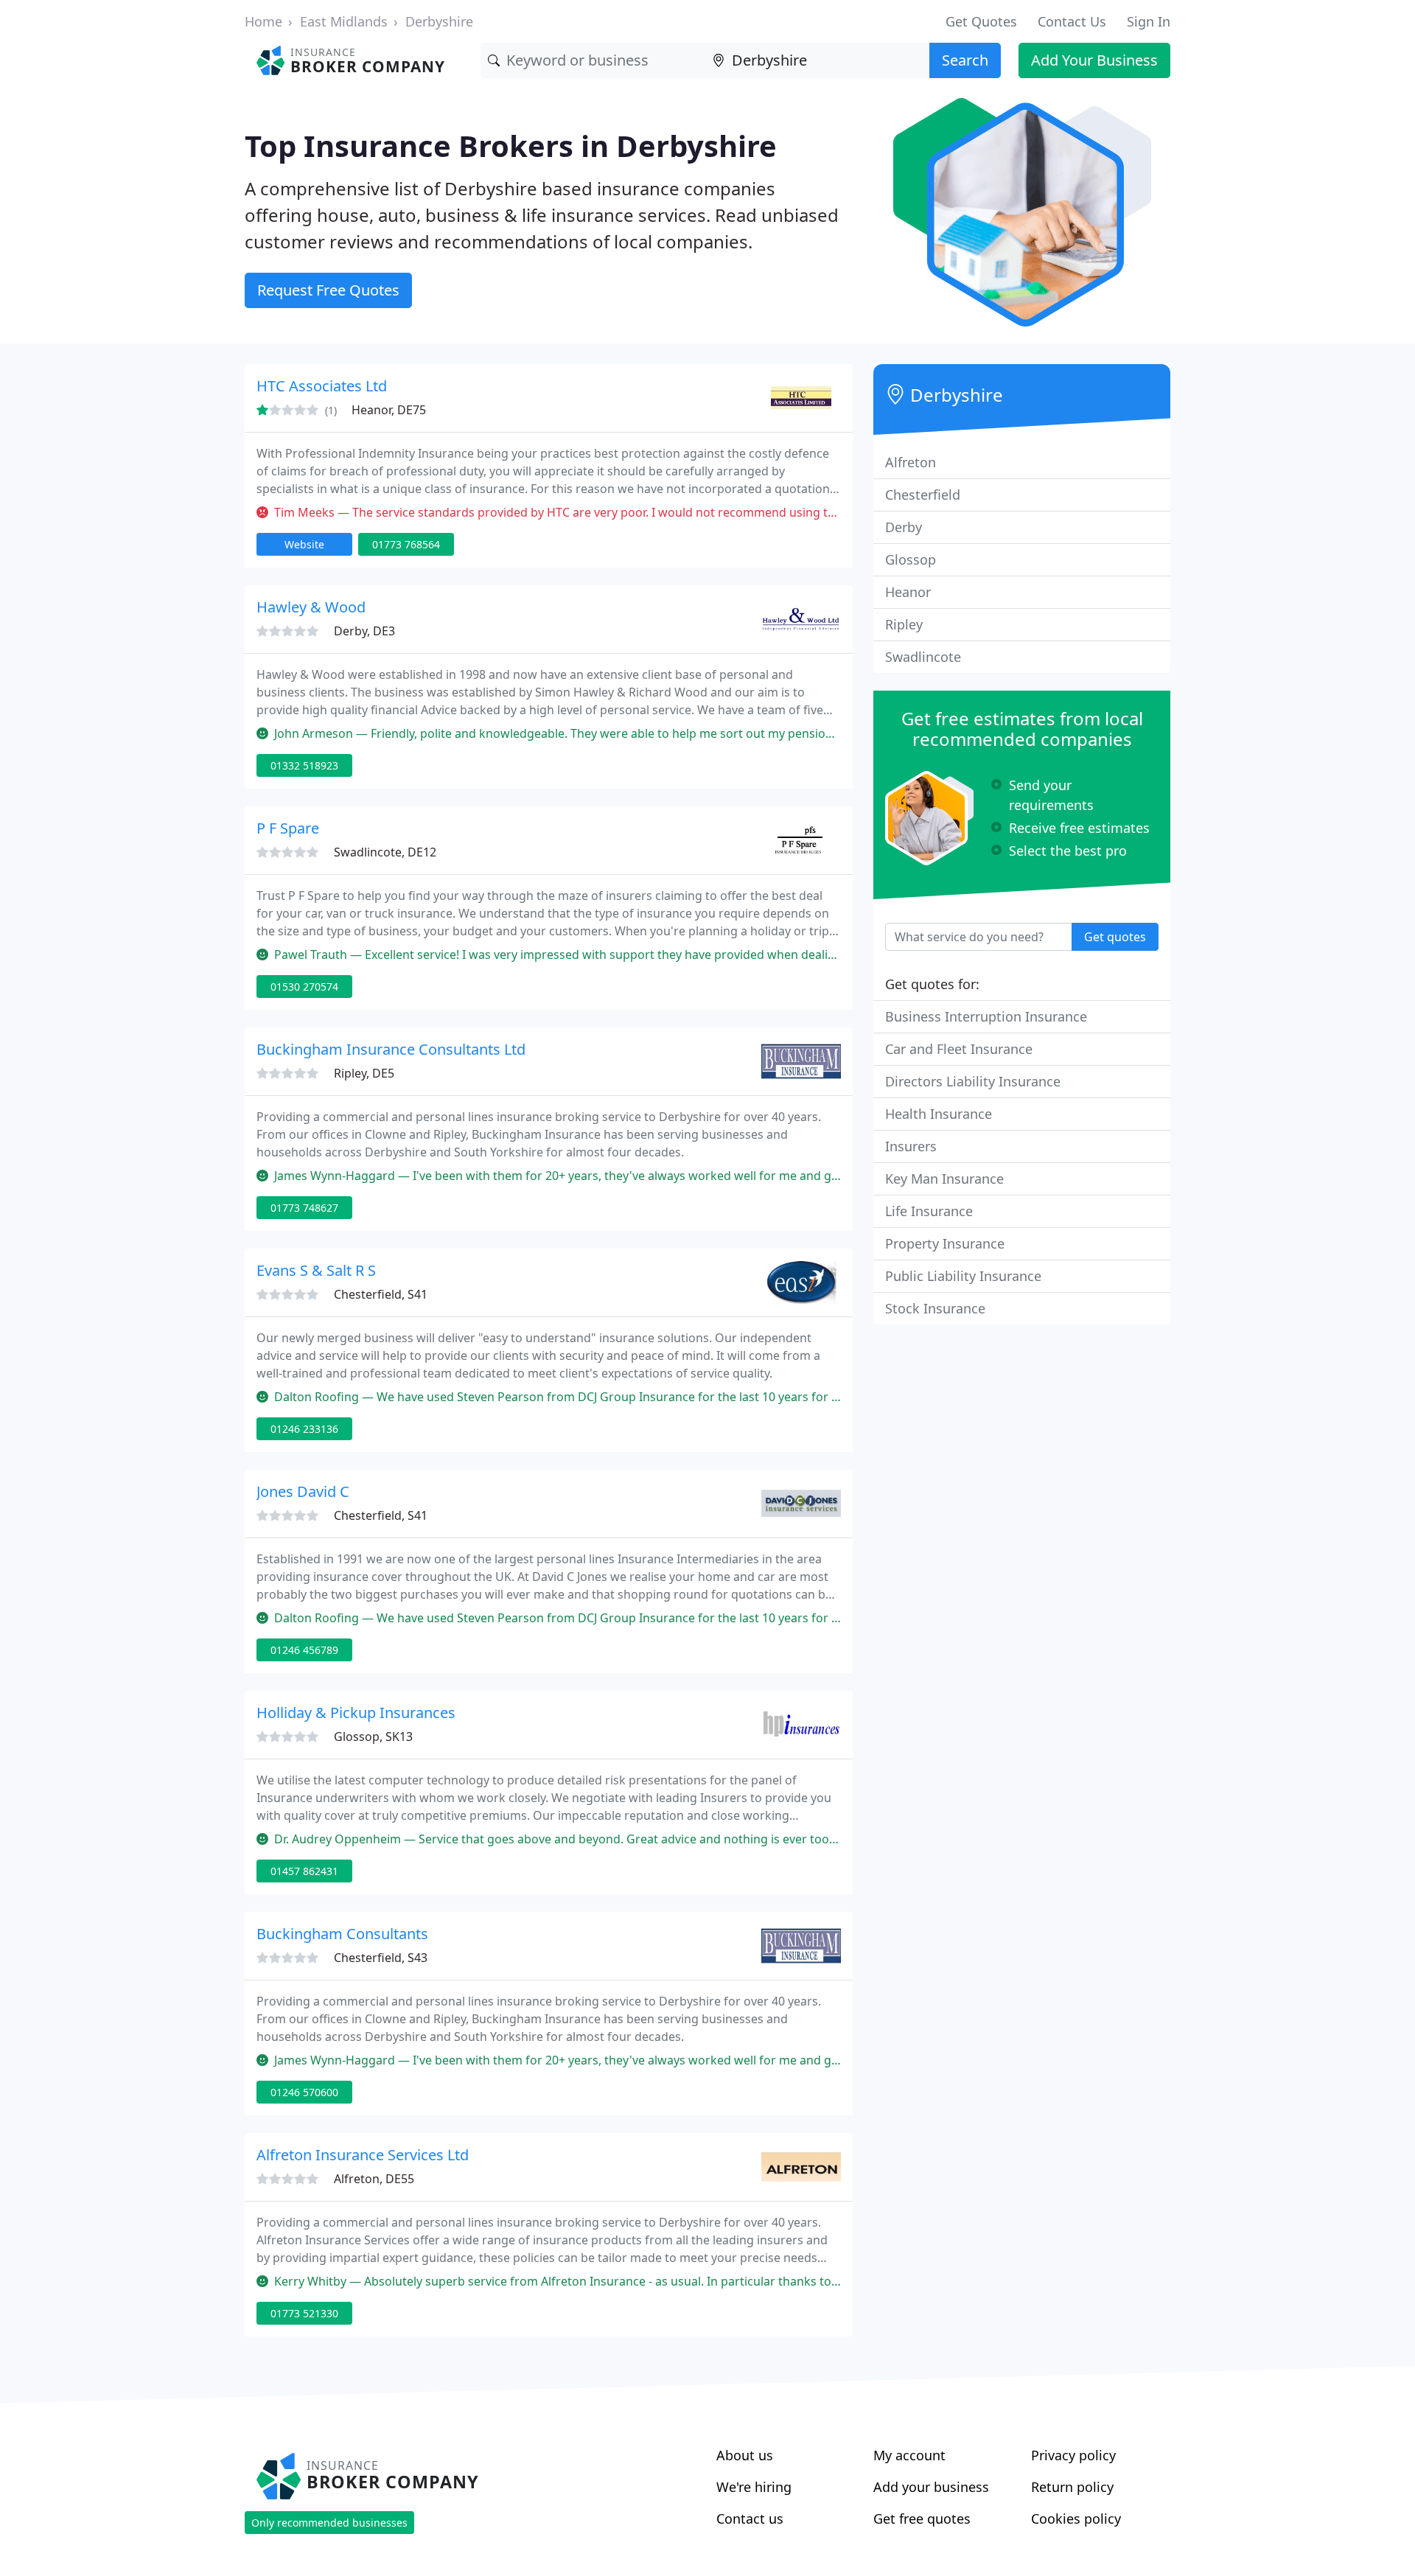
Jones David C (303, 1491)
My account (909, 2455)
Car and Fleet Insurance (959, 1049)
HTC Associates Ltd (322, 386)
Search (965, 60)
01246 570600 (304, 2092)
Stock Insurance (935, 1308)
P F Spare (288, 828)
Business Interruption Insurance (986, 1016)
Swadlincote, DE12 (385, 852)
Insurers (911, 1146)
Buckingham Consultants (342, 1934)
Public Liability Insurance (963, 1276)
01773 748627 (304, 1208)
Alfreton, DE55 (374, 2179)
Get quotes (1115, 937)
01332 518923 (304, 765)
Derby (904, 527)
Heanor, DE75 (389, 410)
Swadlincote (923, 657)
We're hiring (754, 2487)
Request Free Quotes (328, 290)
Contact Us (1072, 21)
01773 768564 (406, 544)
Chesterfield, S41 (381, 1294)
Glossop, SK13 (373, 1736)
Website (304, 544)
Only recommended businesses (329, 2523)
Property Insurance (945, 1243)
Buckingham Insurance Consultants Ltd (391, 1049)
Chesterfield (923, 495)
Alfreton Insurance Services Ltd (363, 2155)
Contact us (750, 2519)
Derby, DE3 (364, 631)
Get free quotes (922, 2519)
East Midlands (344, 21)
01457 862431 (304, 1871)
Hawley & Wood (311, 607)
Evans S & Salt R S (316, 1270)
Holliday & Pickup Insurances (356, 1713)
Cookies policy (1076, 2519)
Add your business (931, 2487)
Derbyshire (439, 21)
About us (745, 2455)
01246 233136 (304, 1429)
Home (263, 21)
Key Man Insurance (944, 1179)
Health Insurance (939, 1114)
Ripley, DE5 (364, 1073)
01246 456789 (304, 1650)
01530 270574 (304, 987)
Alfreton (911, 462)
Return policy (1072, 2487)
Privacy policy (1073, 2455)
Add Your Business (1094, 60)
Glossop (911, 559)
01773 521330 (304, 2313)
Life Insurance (929, 1211)
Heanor (908, 592)
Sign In (1149, 21)
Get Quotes (981, 21)
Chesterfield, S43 (381, 1958)
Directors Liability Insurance (973, 1081)
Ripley (904, 624)
